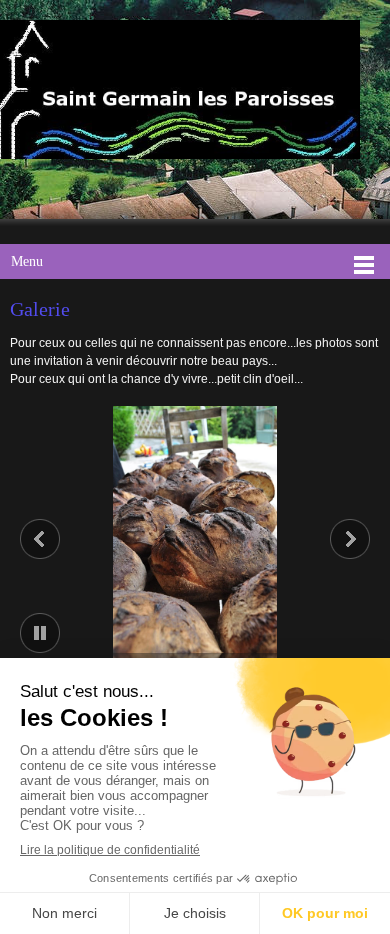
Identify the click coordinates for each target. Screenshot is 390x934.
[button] (195, 534)
